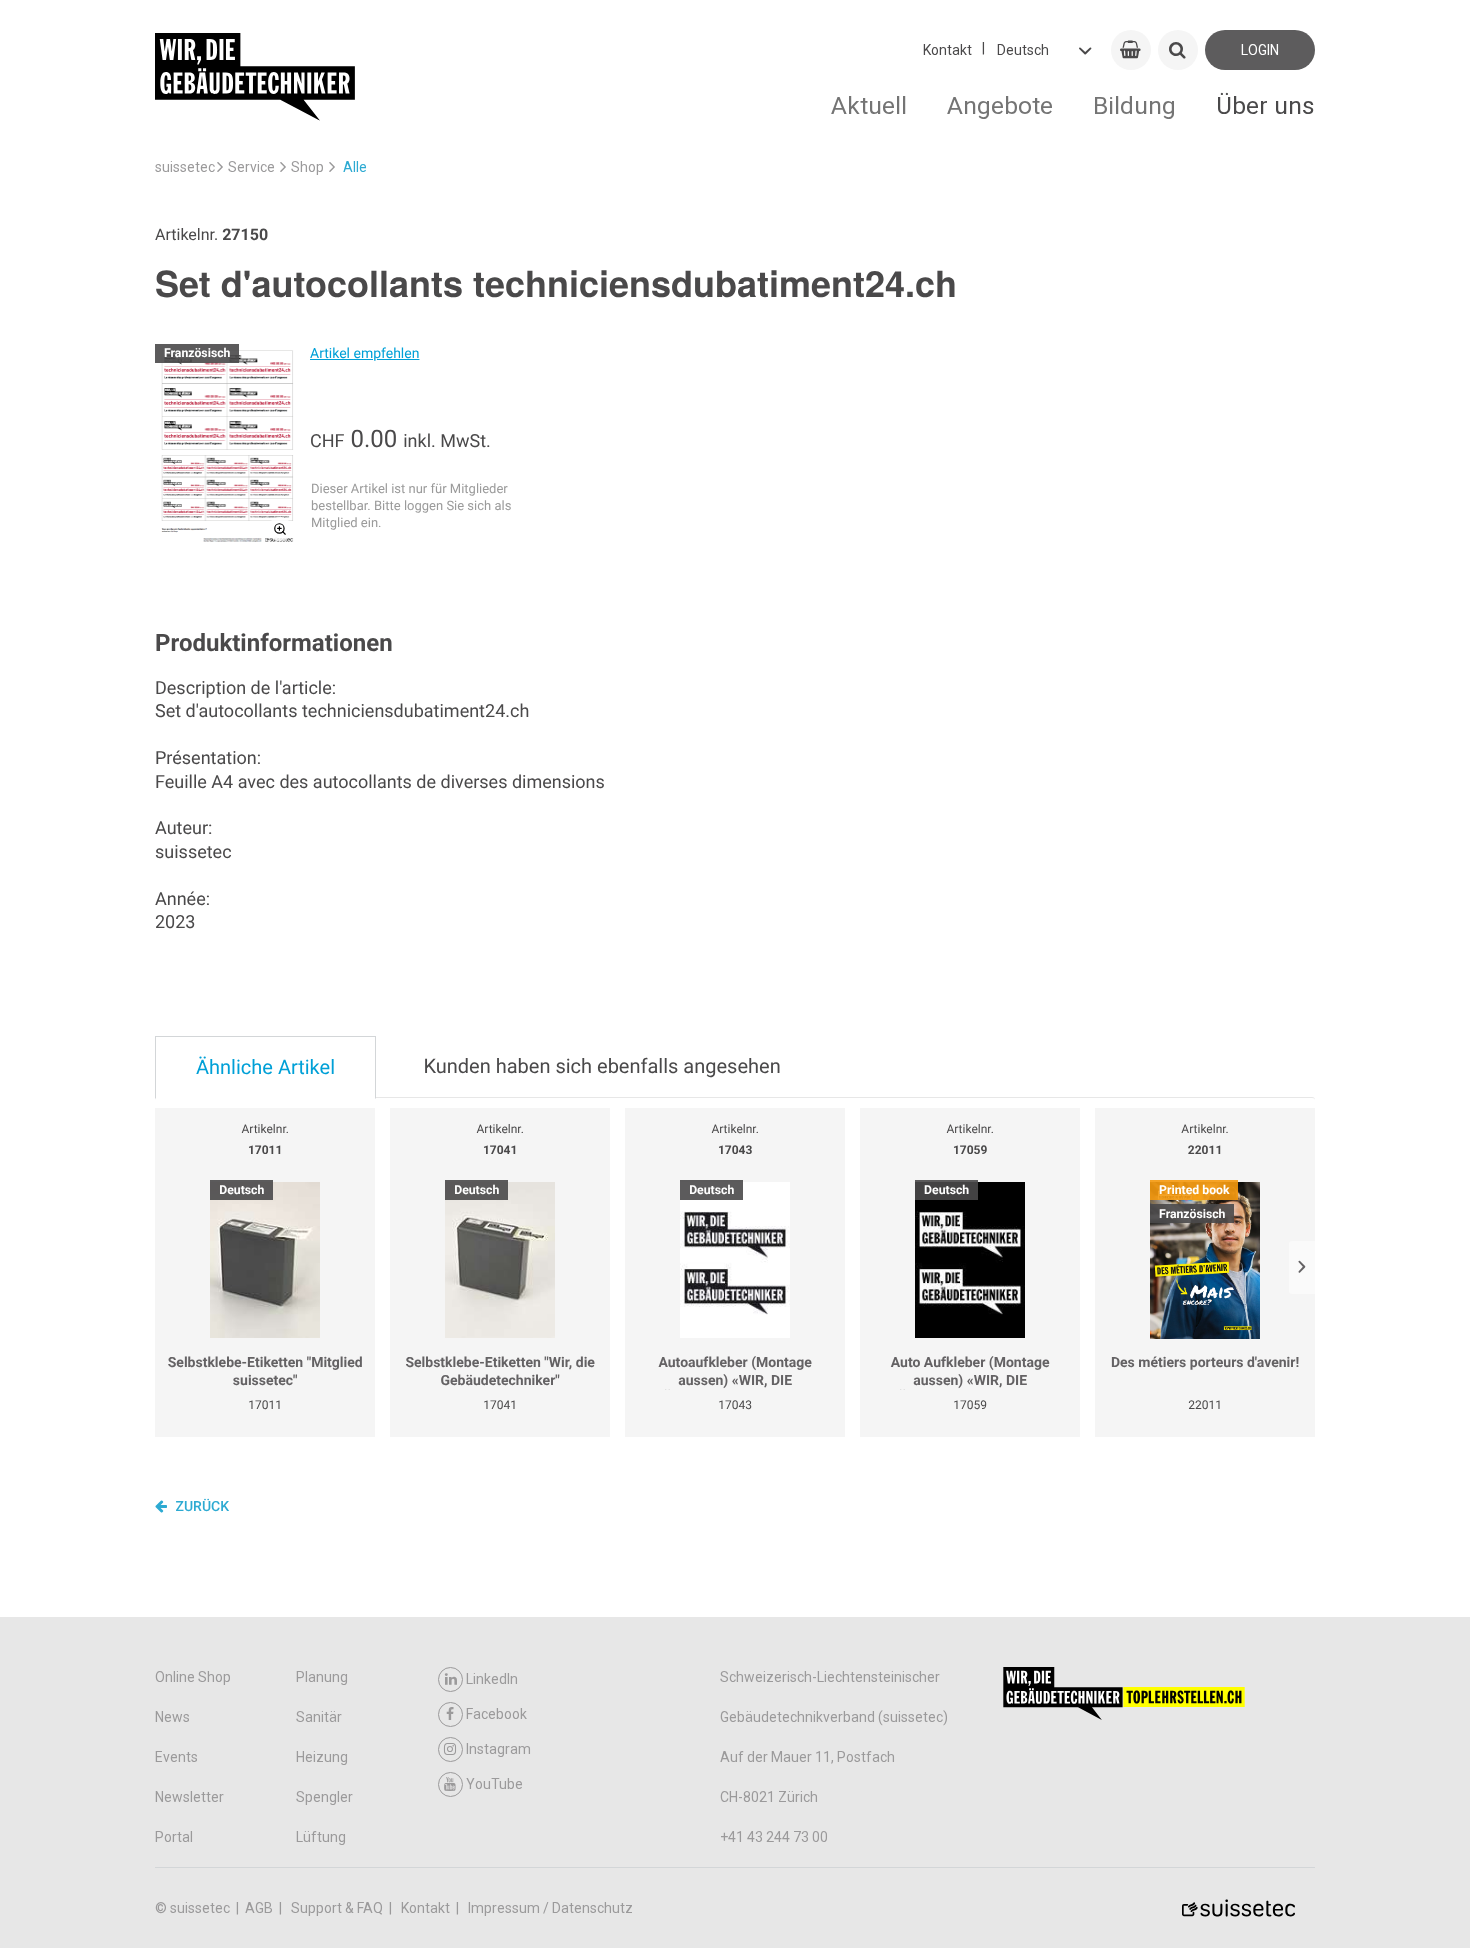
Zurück (200, 1507)
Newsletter (189, 1797)
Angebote (1000, 105)
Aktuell (869, 105)
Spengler (324, 1797)
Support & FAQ (338, 1908)
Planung (322, 1677)
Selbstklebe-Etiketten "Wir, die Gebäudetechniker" (500, 1372)
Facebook (496, 1714)
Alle (355, 167)
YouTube (494, 1784)
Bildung (1134, 105)
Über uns (1265, 105)
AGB (260, 1908)
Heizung (322, 1757)
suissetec (185, 167)
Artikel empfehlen (364, 354)
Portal (174, 1837)
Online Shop (193, 1677)
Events (176, 1757)
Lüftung (321, 1837)
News (172, 1717)
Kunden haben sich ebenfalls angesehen (601, 1066)
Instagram (498, 1749)
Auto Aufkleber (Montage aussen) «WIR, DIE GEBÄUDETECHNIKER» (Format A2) (970, 1372)
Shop (307, 167)
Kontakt (947, 50)
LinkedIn (492, 1679)
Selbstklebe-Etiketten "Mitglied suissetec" (265, 1372)
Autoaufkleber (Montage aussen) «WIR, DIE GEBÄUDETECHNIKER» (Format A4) (735, 1372)
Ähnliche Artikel (265, 1067)
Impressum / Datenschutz (550, 1908)
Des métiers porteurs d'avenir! (1205, 1363)
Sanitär (319, 1717)
